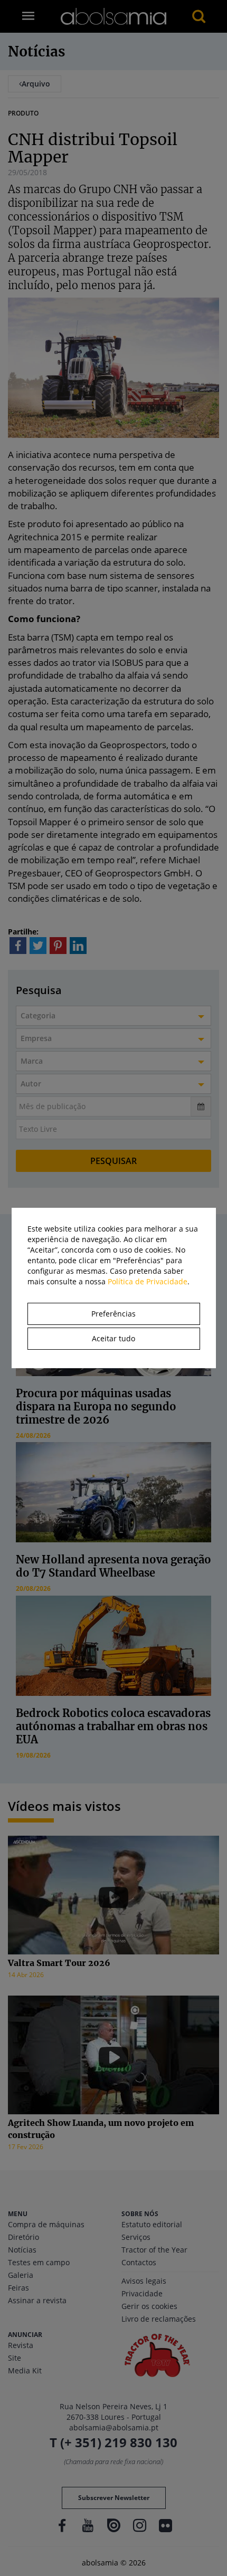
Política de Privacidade (148, 1281)
